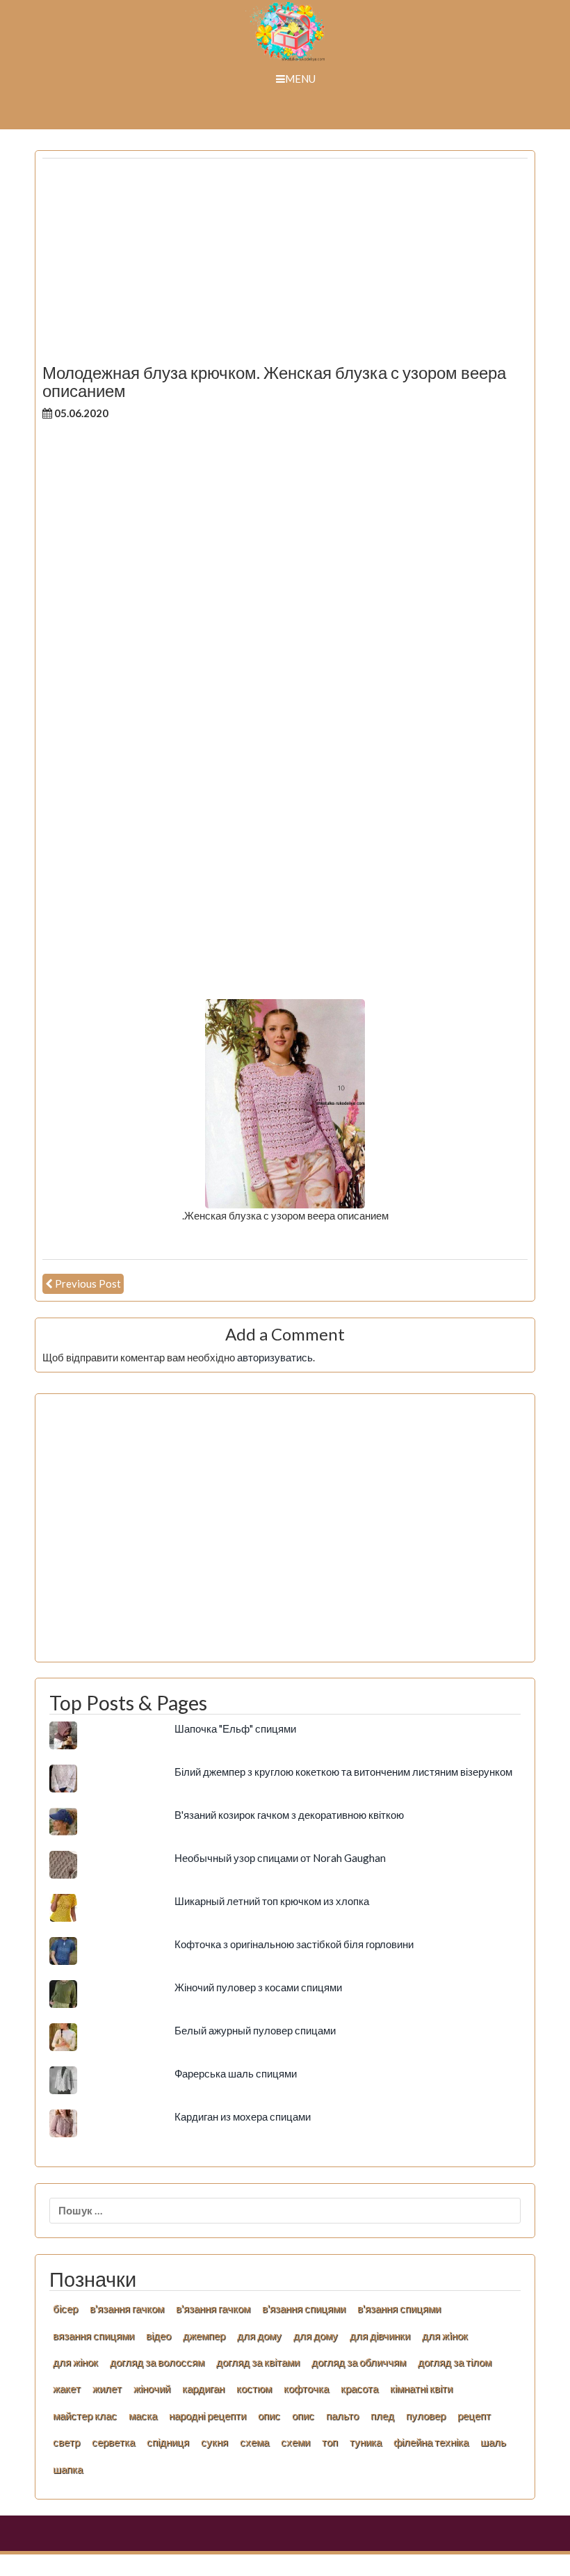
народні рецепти (207, 2415)
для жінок (75, 2362)
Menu (300, 79)
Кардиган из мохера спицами (243, 2116)
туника (366, 2442)
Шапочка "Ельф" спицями (235, 1728)
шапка (68, 2469)
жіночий (152, 2388)
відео (158, 2335)
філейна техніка (431, 2442)
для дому (259, 2335)
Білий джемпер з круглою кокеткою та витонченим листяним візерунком (343, 1772)
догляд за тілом (455, 2362)
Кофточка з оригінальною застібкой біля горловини (294, 1944)
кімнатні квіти (421, 2388)
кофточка (306, 2388)
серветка (113, 2442)
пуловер (426, 2415)
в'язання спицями (304, 2308)
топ (330, 2442)
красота (359, 2388)
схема (254, 2442)
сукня (214, 2442)
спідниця (168, 2442)
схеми (295, 2442)
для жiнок (445, 2335)
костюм (254, 2388)
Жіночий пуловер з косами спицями (258, 1987)
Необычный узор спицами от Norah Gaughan (280, 1858)
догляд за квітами (258, 2362)
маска (143, 2415)
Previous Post (88, 1283)
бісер (65, 2308)
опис (269, 2415)
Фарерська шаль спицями (236, 2073)
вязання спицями (93, 2335)
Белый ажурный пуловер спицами (255, 2030)
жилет (107, 2388)
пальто (342, 2415)
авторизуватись (275, 1357)
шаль (493, 2442)
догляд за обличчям (359, 2362)
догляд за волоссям (157, 2362)
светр (66, 2442)
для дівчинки (380, 2335)
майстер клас (85, 2415)
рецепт (474, 2415)
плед (382, 2415)
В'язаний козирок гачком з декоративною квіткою (289, 1815)
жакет (67, 2388)
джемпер (204, 2335)
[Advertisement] (285, 266)
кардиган (203, 2388)
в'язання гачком (127, 2308)
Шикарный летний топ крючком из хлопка (272, 1901)
